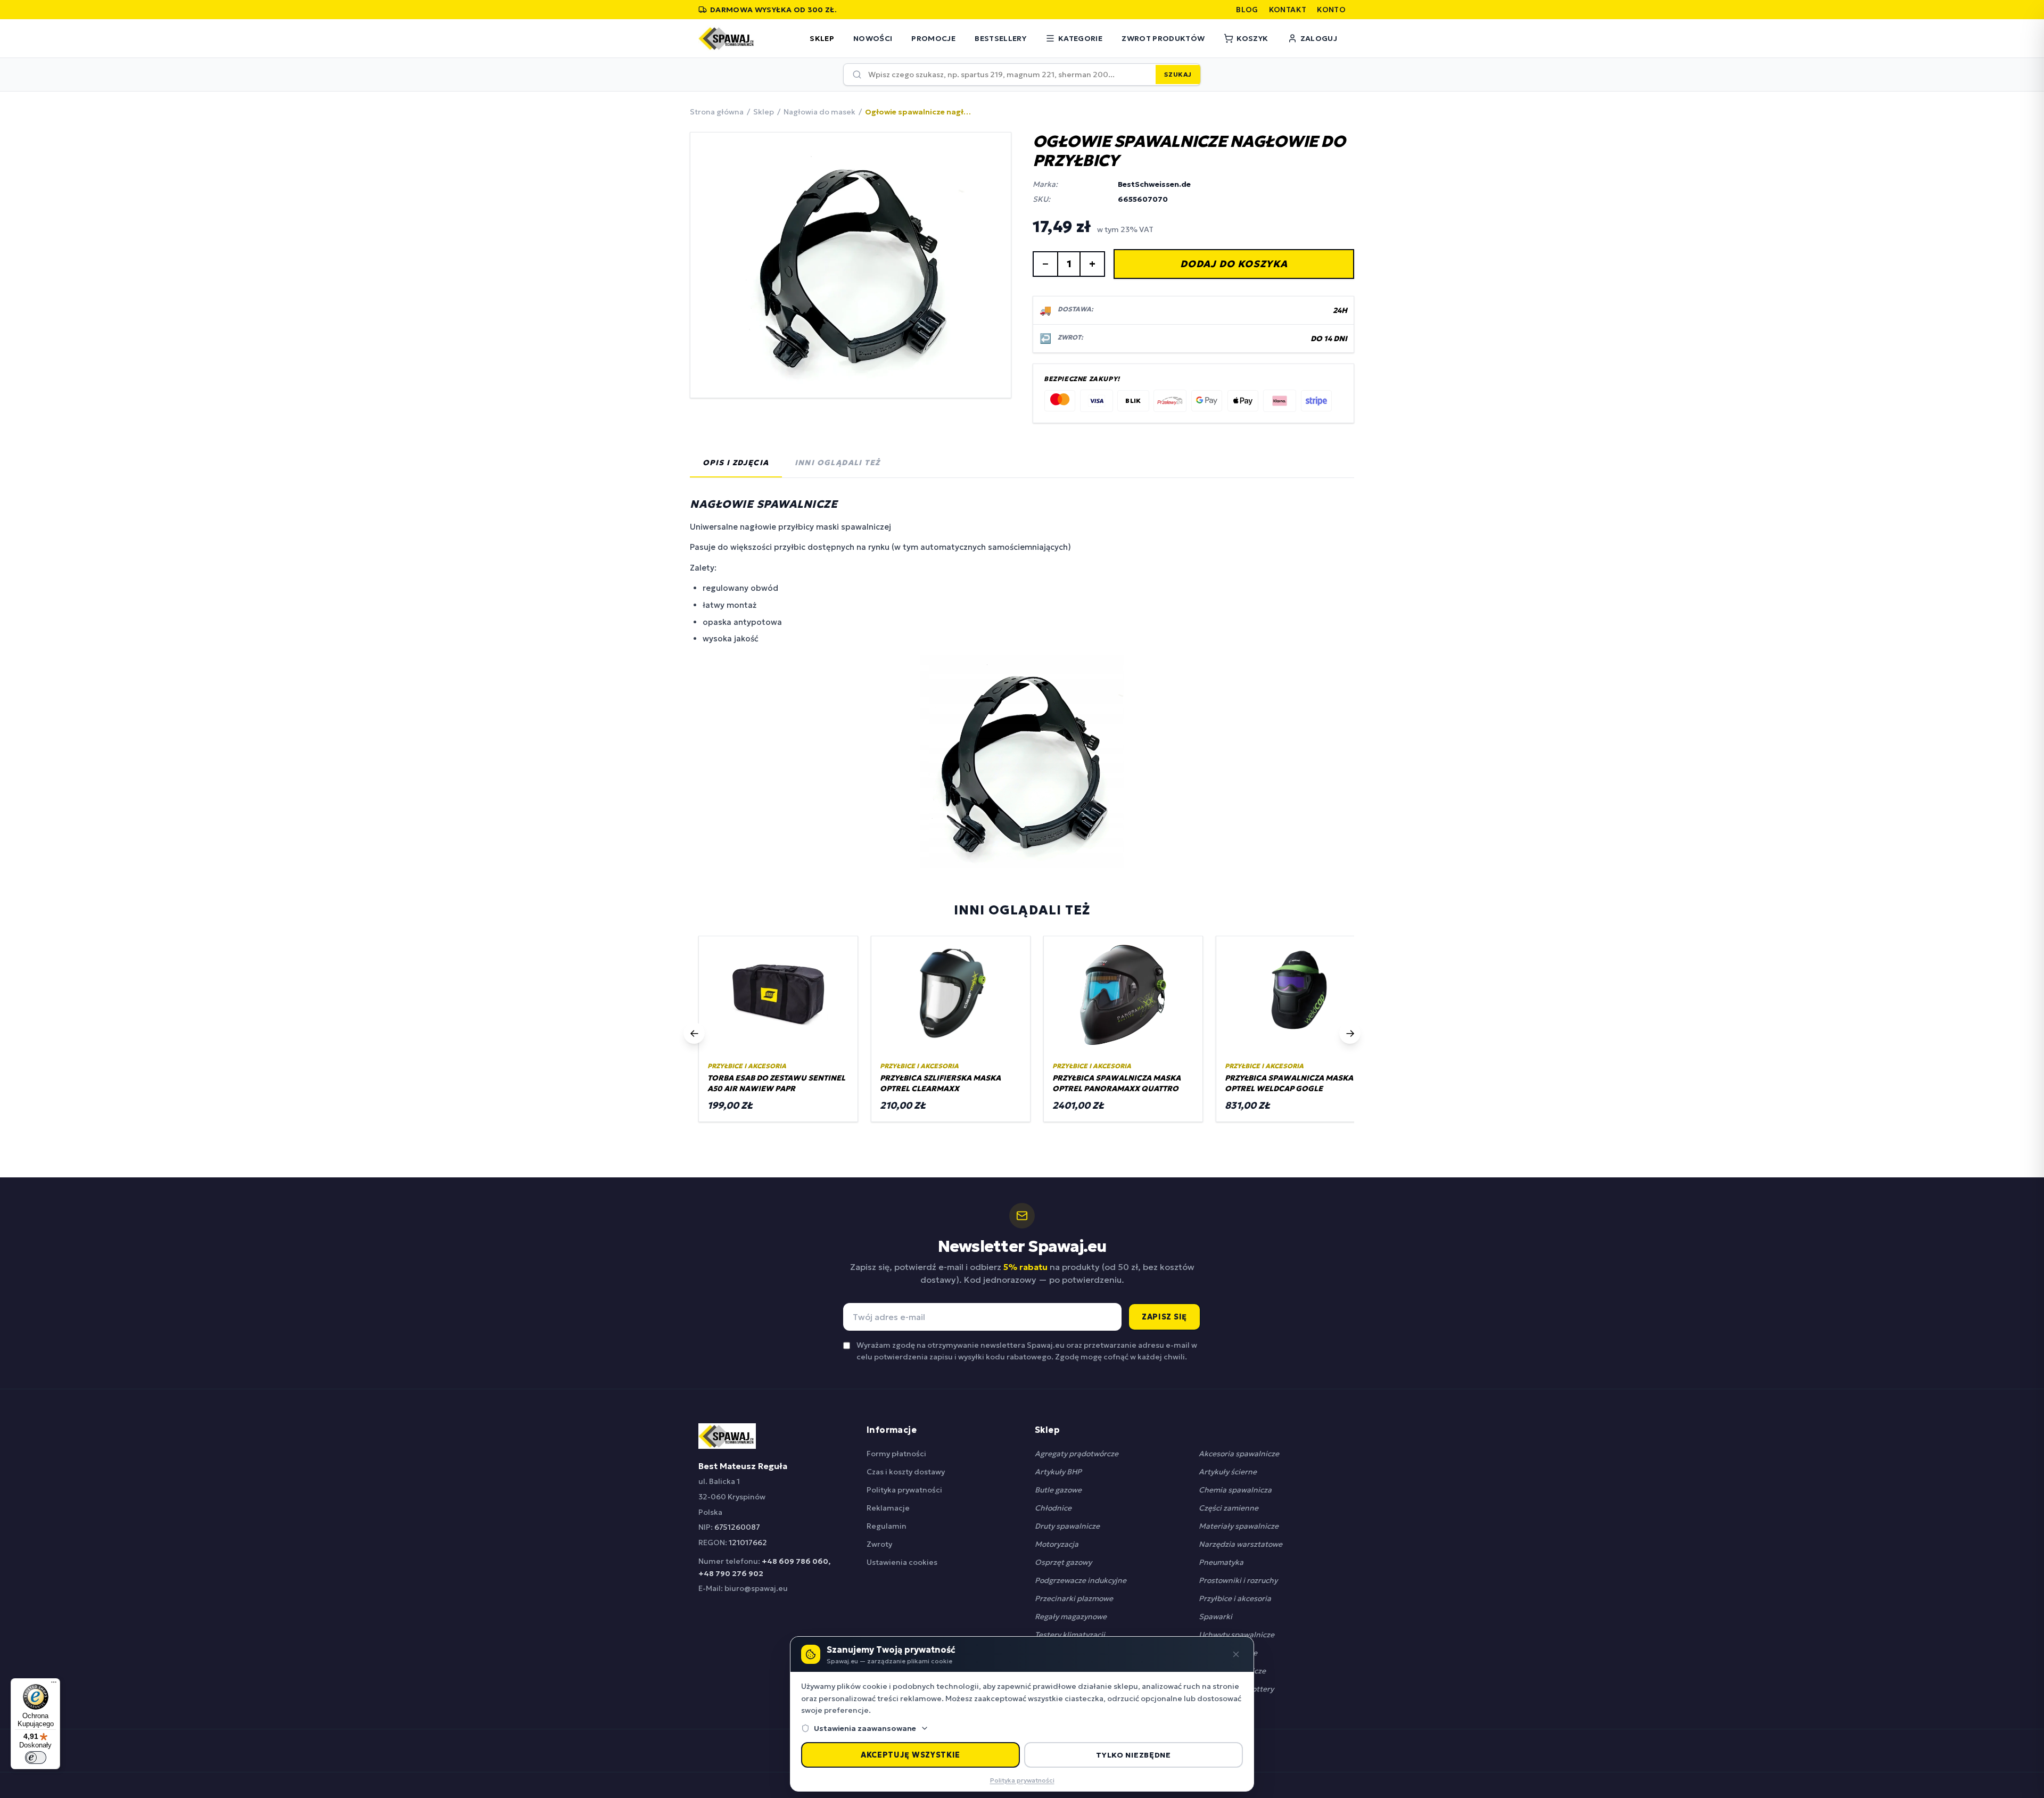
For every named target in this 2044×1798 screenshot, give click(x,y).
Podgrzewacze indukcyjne (1081, 1580)
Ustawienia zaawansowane (865, 1728)
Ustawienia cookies (902, 1562)
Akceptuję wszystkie (910, 1755)
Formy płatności (896, 1454)
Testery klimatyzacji (1070, 1635)
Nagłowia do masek (819, 112)
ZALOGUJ (1319, 38)
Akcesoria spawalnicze (1239, 1454)
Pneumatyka (1221, 1562)
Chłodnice (1053, 1508)
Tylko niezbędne (1134, 1755)
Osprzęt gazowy (1063, 1562)
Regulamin (887, 1526)
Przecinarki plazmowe (1074, 1598)
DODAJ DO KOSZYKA (1234, 264)
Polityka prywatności (904, 1490)
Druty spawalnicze (1067, 1526)
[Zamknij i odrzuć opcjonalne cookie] (1236, 1654)
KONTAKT (1288, 10)
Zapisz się (1164, 1317)
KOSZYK (1252, 38)
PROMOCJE (933, 38)
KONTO (1331, 10)
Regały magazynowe (1071, 1616)
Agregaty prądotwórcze (1077, 1454)
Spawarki (1215, 1616)
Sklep (764, 112)
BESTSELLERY (1000, 38)
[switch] (36, 1758)
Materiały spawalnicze (1239, 1526)
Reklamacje (888, 1508)
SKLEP (822, 38)
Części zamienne (1229, 1508)
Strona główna (717, 112)
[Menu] (54, 1685)
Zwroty (879, 1544)
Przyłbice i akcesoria (1235, 1598)
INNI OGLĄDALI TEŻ (838, 463)
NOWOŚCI (873, 38)
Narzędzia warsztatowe (1241, 1544)
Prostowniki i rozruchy (1238, 1580)
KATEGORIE (1080, 38)
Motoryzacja (1057, 1544)
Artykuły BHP (1058, 1472)
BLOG (1247, 10)
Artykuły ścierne (1228, 1472)
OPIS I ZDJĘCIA (736, 463)
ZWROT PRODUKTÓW (1163, 38)
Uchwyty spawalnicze (1237, 1635)
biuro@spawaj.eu (756, 1588)
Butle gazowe (1058, 1490)
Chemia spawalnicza (1235, 1490)
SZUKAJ (1178, 74)
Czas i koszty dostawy (906, 1472)
